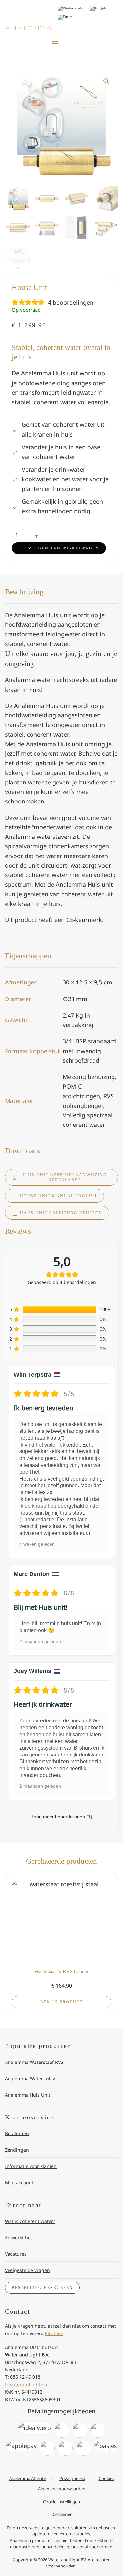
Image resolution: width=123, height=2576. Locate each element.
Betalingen (17, 2133)
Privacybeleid (72, 2478)
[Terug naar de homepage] (28, 28)
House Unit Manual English (59, 1196)
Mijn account (19, 2182)
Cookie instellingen (61, 2502)
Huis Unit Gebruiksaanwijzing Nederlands (65, 1177)
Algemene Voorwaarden (62, 2489)
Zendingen (17, 2150)
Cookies (106, 2478)
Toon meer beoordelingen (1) (62, 1817)
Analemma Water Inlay (30, 2078)
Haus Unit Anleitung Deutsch (61, 1213)
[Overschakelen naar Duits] (65, 18)
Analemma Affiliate (28, 2478)
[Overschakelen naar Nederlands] (70, 9)
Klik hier (54, 2333)
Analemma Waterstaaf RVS (34, 2062)
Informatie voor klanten (31, 2166)
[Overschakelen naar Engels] (98, 9)
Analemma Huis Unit (28, 2095)
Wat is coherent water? (30, 2221)
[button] (55, 43)
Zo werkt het (19, 2237)
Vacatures (16, 2254)
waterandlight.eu (28, 2384)
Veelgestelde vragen (27, 2270)
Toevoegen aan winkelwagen (59, 548)
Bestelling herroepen (42, 2288)
